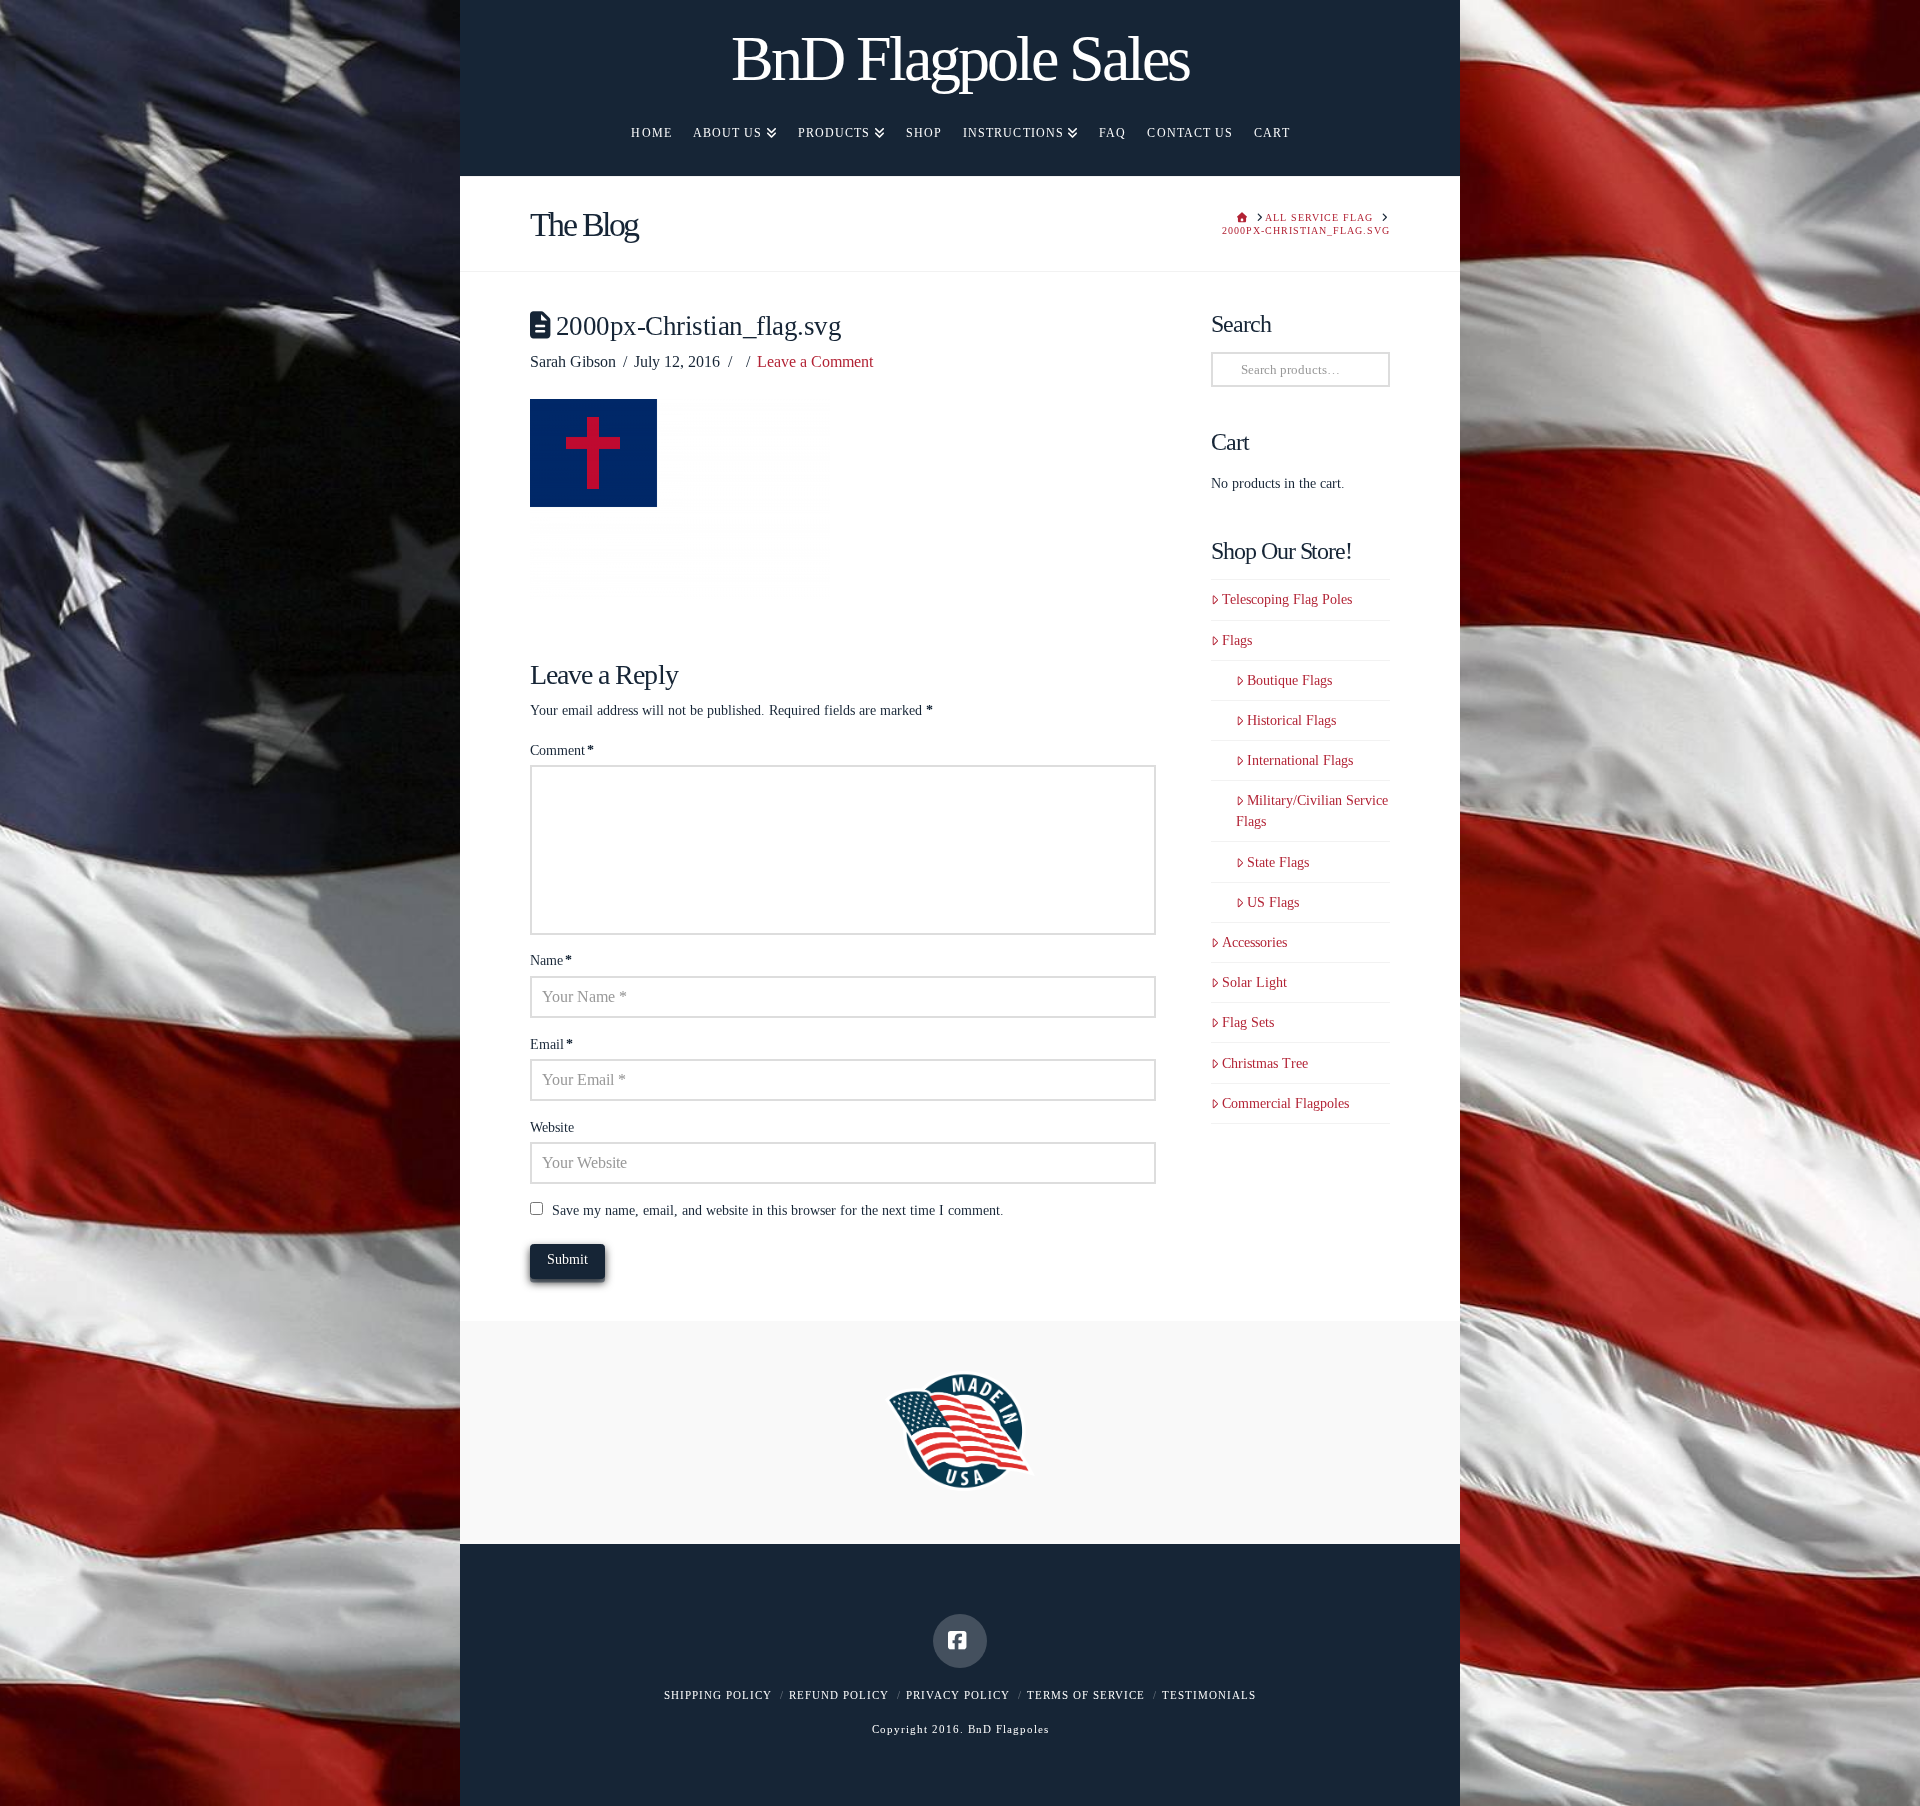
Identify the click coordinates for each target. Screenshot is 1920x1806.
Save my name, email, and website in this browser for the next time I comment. (778, 1210)
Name (551, 960)
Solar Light (1254, 982)
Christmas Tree (1265, 1063)
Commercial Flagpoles (1285, 1103)
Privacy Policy (958, 1695)
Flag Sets (1248, 1022)
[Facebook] (960, 1641)
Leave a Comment (815, 361)
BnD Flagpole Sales (960, 59)
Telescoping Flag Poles (1287, 599)
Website (552, 1127)
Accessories (1254, 942)
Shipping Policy (718, 1695)
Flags (1237, 640)
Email (551, 1044)
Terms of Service (1086, 1695)
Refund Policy (839, 1695)
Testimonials (1209, 1695)
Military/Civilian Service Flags (1312, 811)
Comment (562, 750)
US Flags (1273, 902)
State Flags (1278, 862)
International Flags (1300, 760)
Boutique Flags (1289, 680)
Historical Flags (1291, 720)
